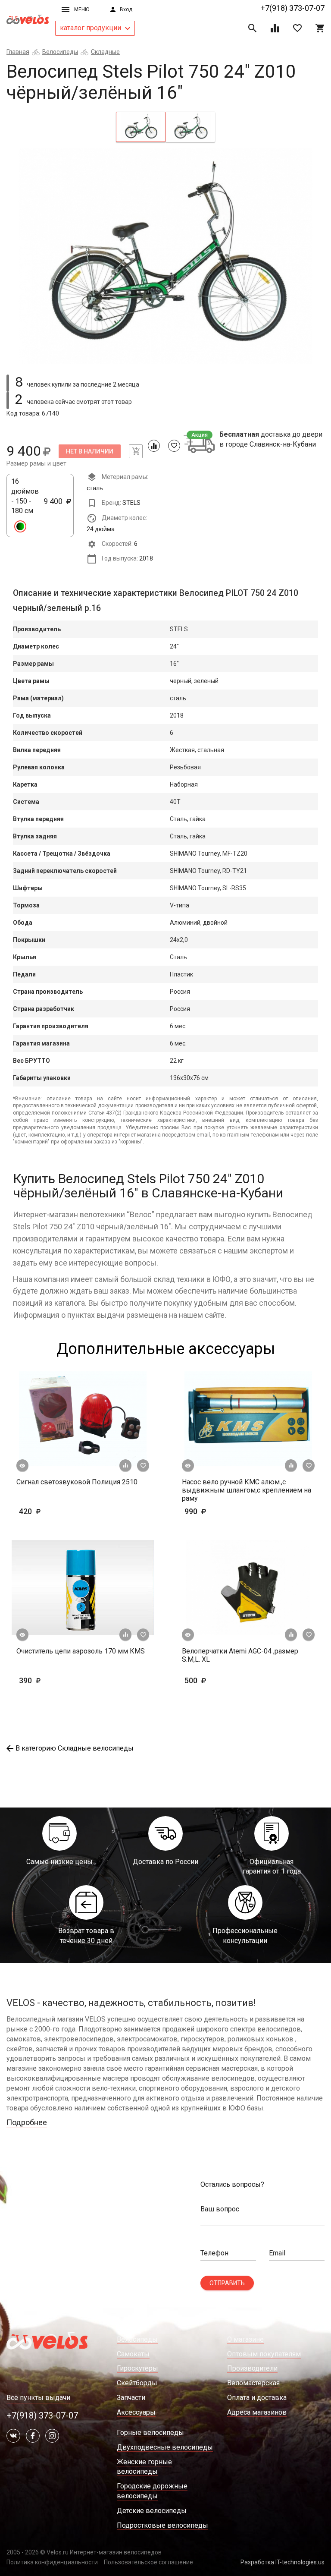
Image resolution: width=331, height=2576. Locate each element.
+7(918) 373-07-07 (293, 8)
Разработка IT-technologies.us (283, 2562)
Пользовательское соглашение (148, 2562)
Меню (82, 9)
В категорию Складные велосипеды (75, 1748)
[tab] (141, 127)
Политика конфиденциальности (52, 2562)
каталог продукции (91, 28)
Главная (18, 52)
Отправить (227, 2283)
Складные (105, 52)
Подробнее (27, 2122)
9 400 (56, 506)
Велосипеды (60, 52)
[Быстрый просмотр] (22, 1466)
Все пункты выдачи (38, 2398)
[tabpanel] (165, 256)
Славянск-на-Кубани (283, 444)
